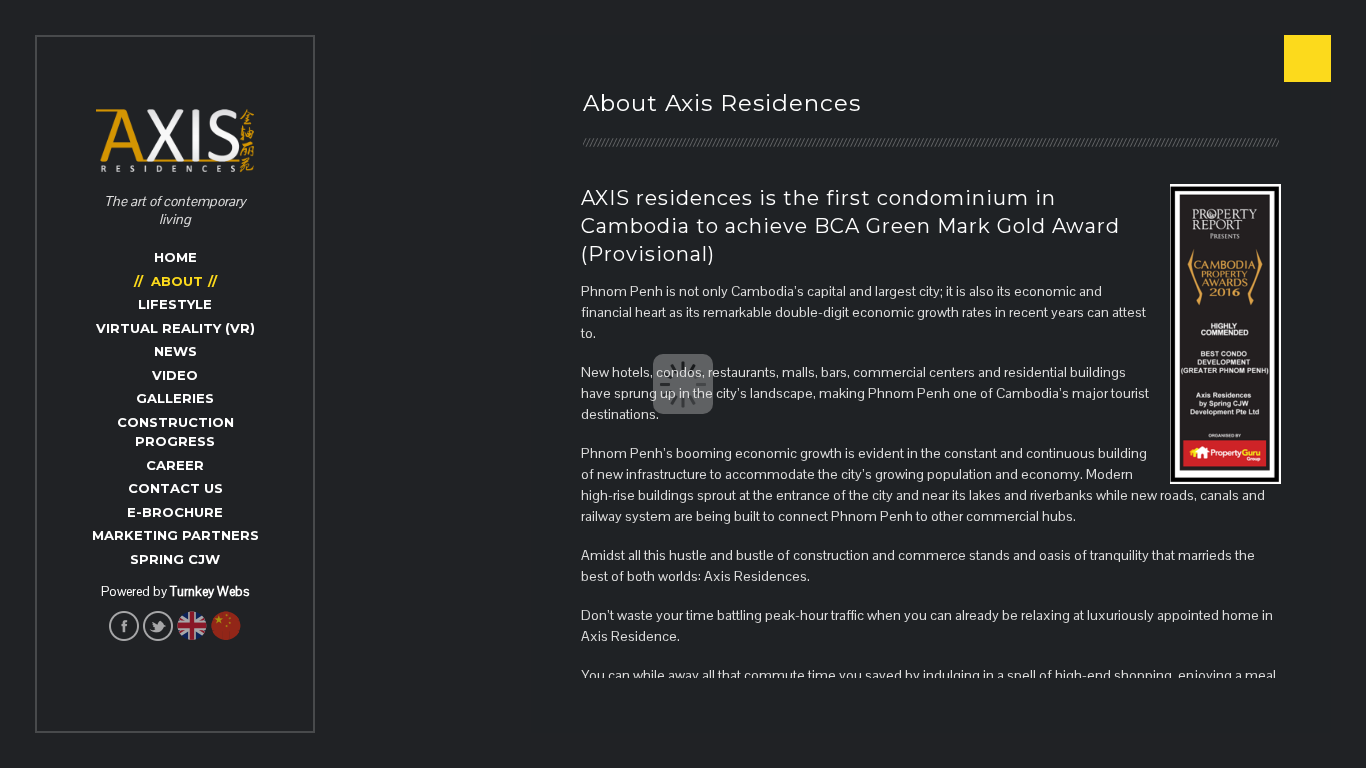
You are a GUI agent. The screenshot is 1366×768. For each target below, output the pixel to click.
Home (175, 257)
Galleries (175, 398)
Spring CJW (175, 559)
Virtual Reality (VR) (175, 328)
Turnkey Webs (209, 591)
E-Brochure (175, 512)
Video (175, 375)
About (177, 281)
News (175, 351)
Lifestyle (175, 304)
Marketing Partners (175, 535)
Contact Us (175, 488)
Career (175, 465)
